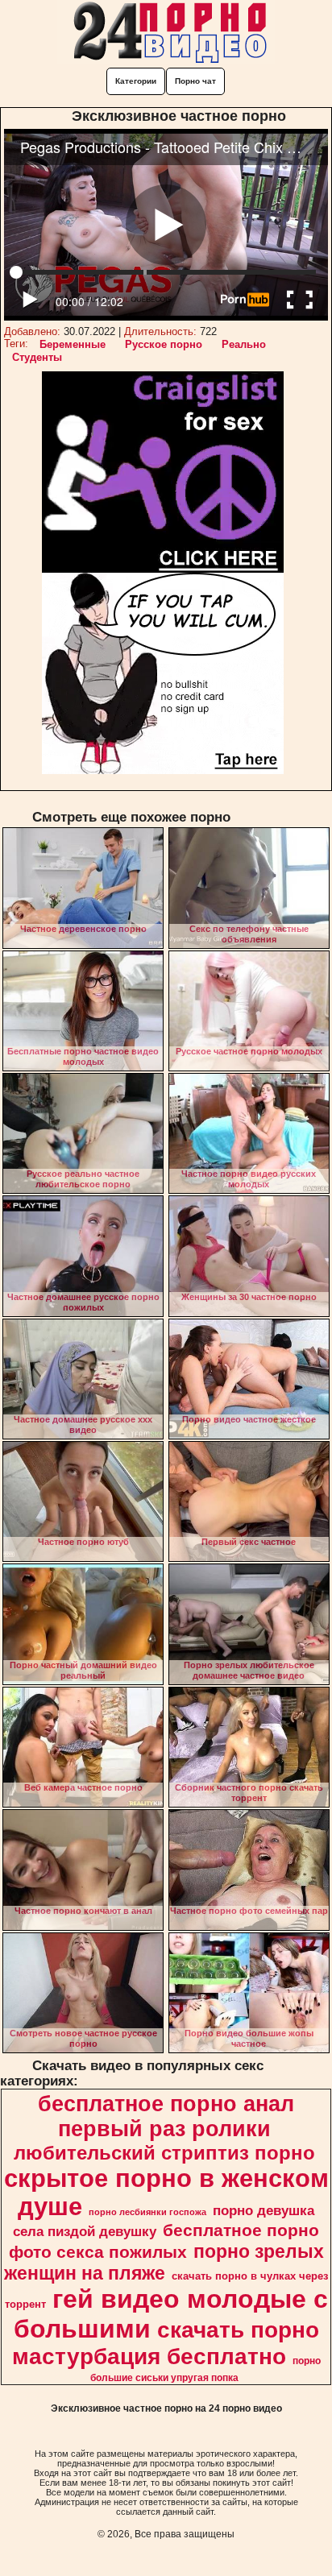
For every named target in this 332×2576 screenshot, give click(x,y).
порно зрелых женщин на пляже (164, 2262)
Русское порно (164, 344)
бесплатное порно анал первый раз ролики (166, 2116)
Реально (244, 344)
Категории (136, 81)
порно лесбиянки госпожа (147, 2212)
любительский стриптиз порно (164, 2153)
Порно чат (195, 81)
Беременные (73, 344)
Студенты (37, 357)
